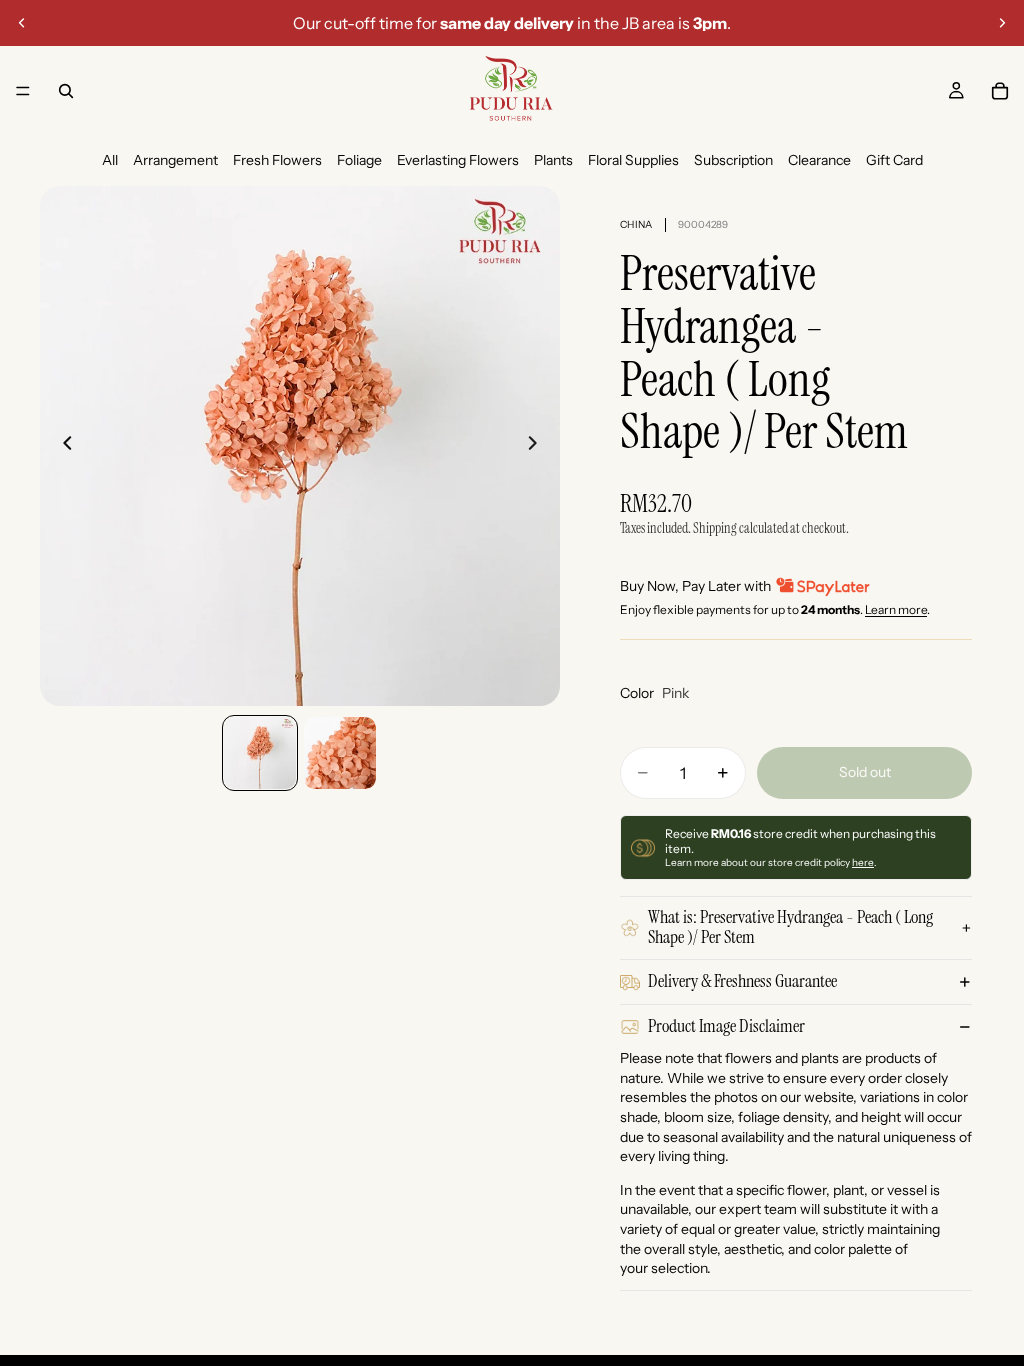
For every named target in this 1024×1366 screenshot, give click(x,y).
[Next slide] (1002, 23)
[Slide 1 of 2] (260, 753)
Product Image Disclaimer (726, 1026)
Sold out (865, 772)
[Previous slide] (22, 23)
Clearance (819, 160)
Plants (553, 160)
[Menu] (23, 91)
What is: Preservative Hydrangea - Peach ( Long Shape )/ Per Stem (790, 927)
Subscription (733, 160)
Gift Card (894, 160)
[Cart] (1000, 91)
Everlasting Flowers (458, 160)
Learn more (896, 609)
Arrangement (175, 160)
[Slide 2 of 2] (340, 753)
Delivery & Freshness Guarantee (742, 981)
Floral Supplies (633, 160)
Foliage (359, 160)
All (110, 160)
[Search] (66, 91)
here (863, 862)
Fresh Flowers (277, 160)
